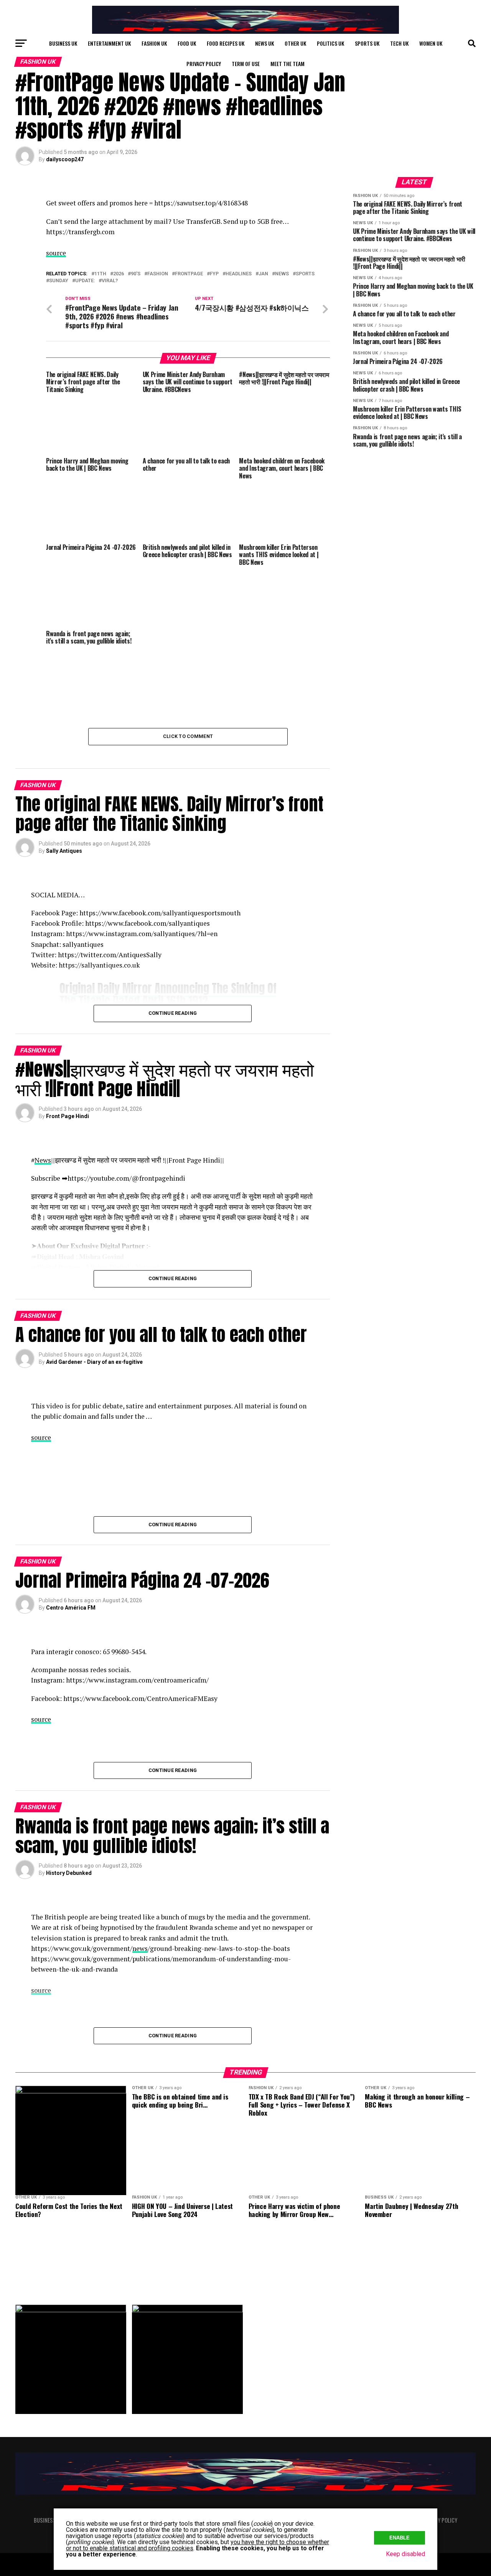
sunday (59, 281)
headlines (239, 274)
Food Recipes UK (226, 43)
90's (136, 274)
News (43, 1160)
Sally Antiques (64, 851)
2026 (119, 274)
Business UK (63, 43)
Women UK (431, 43)
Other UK (295, 43)
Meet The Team (288, 64)
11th (100, 274)
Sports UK (367, 43)
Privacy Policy (204, 64)
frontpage (189, 274)
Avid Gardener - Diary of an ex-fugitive (94, 1362)
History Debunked (69, 1873)
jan (263, 274)
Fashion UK (154, 43)
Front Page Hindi (68, 1116)
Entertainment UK (109, 43)
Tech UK (399, 43)
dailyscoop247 (65, 159)
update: (85, 281)
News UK (264, 43)
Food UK (187, 43)
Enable (400, 2538)
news (282, 274)
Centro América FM (71, 1608)
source (56, 253)
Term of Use (246, 64)
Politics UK (330, 43)
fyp (214, 274)
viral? (110, 281)
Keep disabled (405, 2554)
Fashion (158, 274)
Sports (305, 274)
